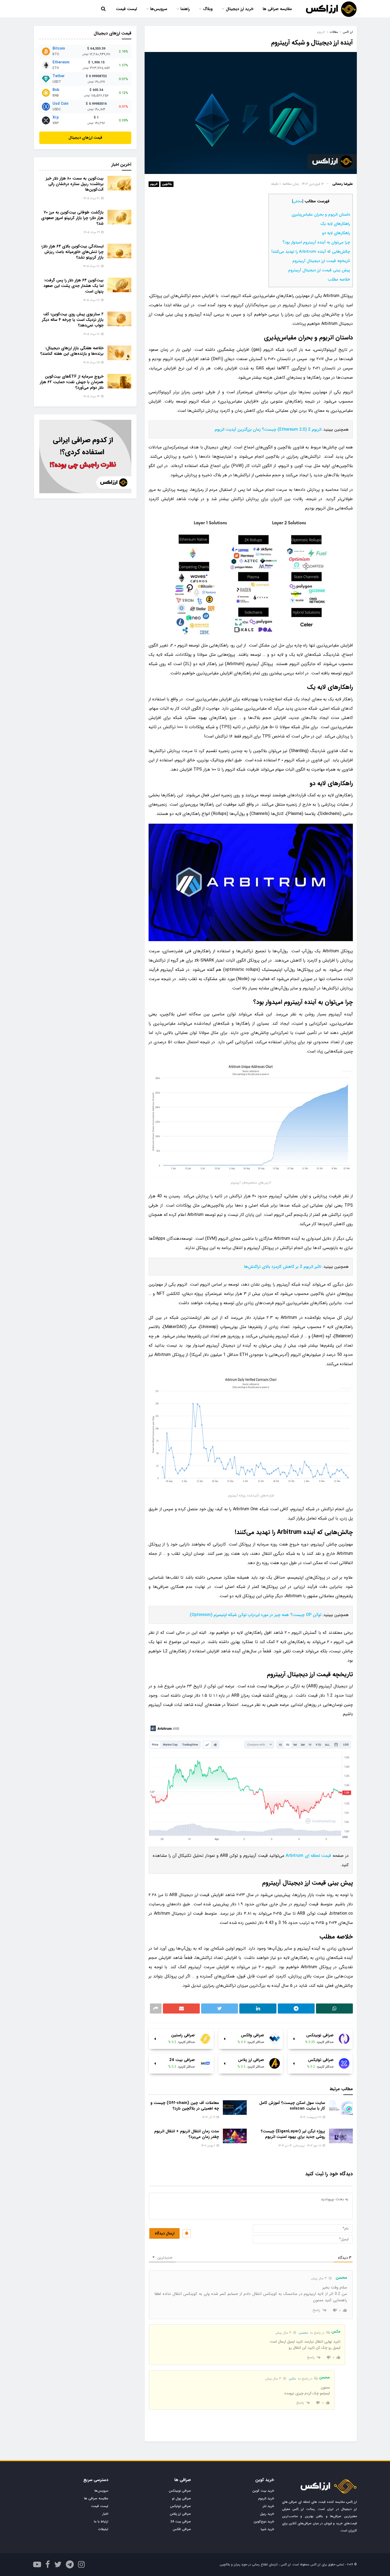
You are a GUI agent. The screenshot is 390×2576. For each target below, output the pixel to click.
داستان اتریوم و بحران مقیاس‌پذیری (321, 215)
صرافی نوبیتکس (180, 2491)
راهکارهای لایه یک (335, 224)
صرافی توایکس (181, 2506)
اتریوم (154, 184)
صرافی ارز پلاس (180, 2514)
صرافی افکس (182, 2529)
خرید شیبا (267, 2529)
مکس (292, 2379)
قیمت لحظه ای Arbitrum (308, 1856)
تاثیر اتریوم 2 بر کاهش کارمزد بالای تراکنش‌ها (283, 1267)
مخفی (298, 201)
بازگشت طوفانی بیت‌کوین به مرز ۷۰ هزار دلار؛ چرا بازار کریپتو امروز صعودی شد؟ (72, 218)
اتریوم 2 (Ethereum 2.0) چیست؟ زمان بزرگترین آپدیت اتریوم (268, 429)
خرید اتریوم (266, 2498)
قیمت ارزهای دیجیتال (85, 138)
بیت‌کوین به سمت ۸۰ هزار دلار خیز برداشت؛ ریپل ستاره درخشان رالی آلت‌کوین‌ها (75, 184)
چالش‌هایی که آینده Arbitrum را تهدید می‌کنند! (311, 252)
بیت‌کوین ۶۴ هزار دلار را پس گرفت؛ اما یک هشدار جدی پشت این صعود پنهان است (73, 286)
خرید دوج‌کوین (264, 2522)
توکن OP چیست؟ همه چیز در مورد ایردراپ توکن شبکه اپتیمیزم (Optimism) (255, 1615)
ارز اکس (348, 32)
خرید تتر (268, 2506)
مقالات (334, 32)
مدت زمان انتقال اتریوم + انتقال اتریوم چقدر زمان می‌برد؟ (187, 2134)
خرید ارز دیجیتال (240, 9)
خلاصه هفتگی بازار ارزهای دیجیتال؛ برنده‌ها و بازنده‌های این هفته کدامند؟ (72, 351)
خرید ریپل (267, 2514)
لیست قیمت (126, 9)
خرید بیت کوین (263, 2491)
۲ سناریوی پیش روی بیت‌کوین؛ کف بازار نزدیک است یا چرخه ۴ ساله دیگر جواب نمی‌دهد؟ (73, 320)
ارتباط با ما (101, 2522)
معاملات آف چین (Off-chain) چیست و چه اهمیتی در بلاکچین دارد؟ (185, 2106)
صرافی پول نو (181, 2498)
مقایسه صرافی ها (277, 9)
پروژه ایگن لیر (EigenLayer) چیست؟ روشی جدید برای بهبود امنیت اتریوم (293, 2134)
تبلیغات (103, 2529)
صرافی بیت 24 (181, 2522)
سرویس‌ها (159, 9)
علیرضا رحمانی (343, 184)
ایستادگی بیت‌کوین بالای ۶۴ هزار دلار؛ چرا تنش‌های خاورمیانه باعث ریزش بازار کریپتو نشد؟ (72, 252)
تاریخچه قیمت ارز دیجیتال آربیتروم (321, 261)
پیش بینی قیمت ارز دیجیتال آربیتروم (319, 270)
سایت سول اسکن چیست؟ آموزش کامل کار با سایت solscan (292, 2106)
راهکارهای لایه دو (336, 233)
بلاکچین (167, 184)
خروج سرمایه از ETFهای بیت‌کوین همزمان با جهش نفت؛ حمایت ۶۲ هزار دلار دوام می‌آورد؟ (72, 382)
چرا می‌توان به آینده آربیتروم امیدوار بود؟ (316, 242)
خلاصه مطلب (339, 280)
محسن (303, 2333)
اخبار (105, 2514)
